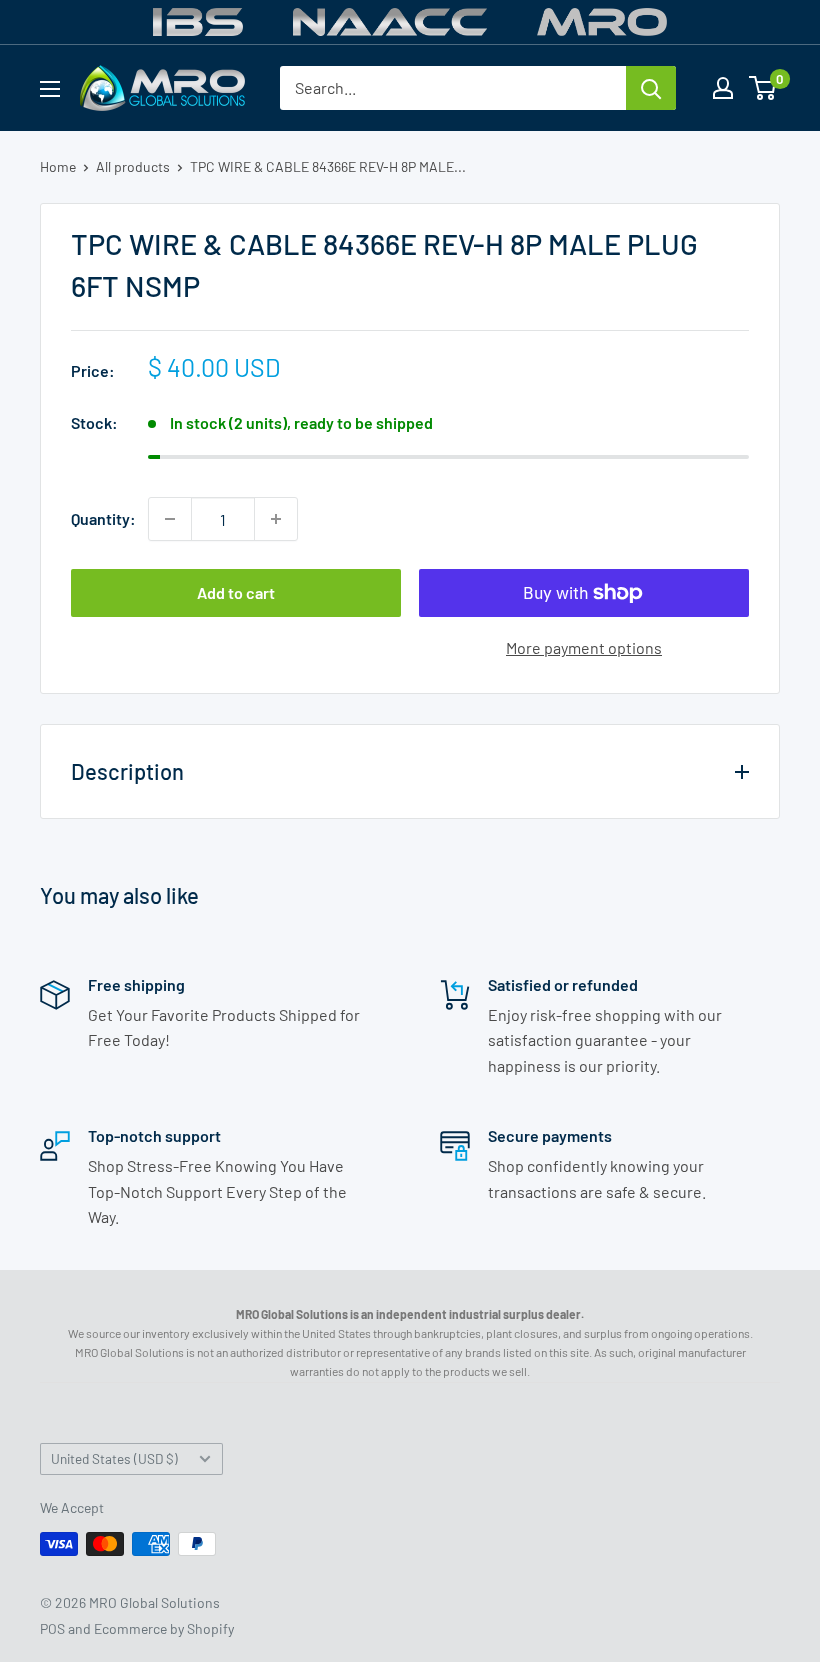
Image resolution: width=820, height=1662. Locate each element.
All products (133, 166)
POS (52, 1628)
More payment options (584, 647)
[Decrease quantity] (170, 519)
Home (58, 166)
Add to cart (236, 592)
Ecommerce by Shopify (164, 1628)
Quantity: (103, 518)
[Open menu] (50, 89)
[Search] (651, 88)
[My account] (723, 88)
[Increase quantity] (276, 519)
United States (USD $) (114, 1458)
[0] (763, 88)
